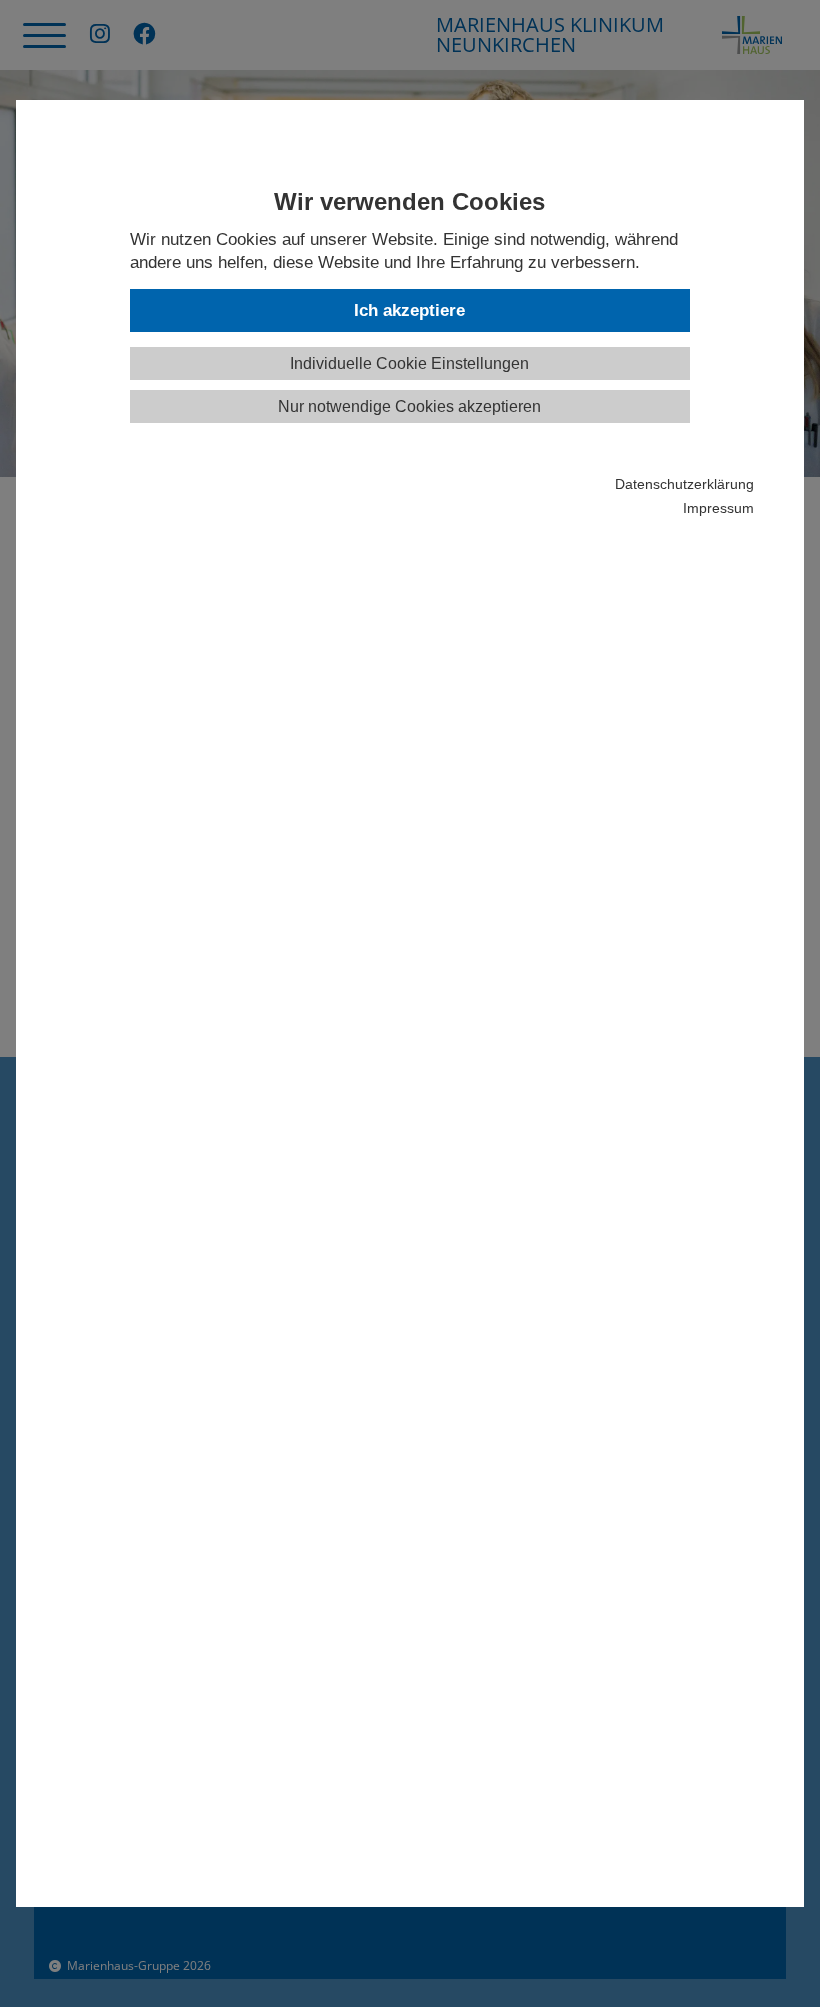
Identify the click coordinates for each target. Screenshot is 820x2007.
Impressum (718, 508)
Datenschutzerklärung (684, 484)
